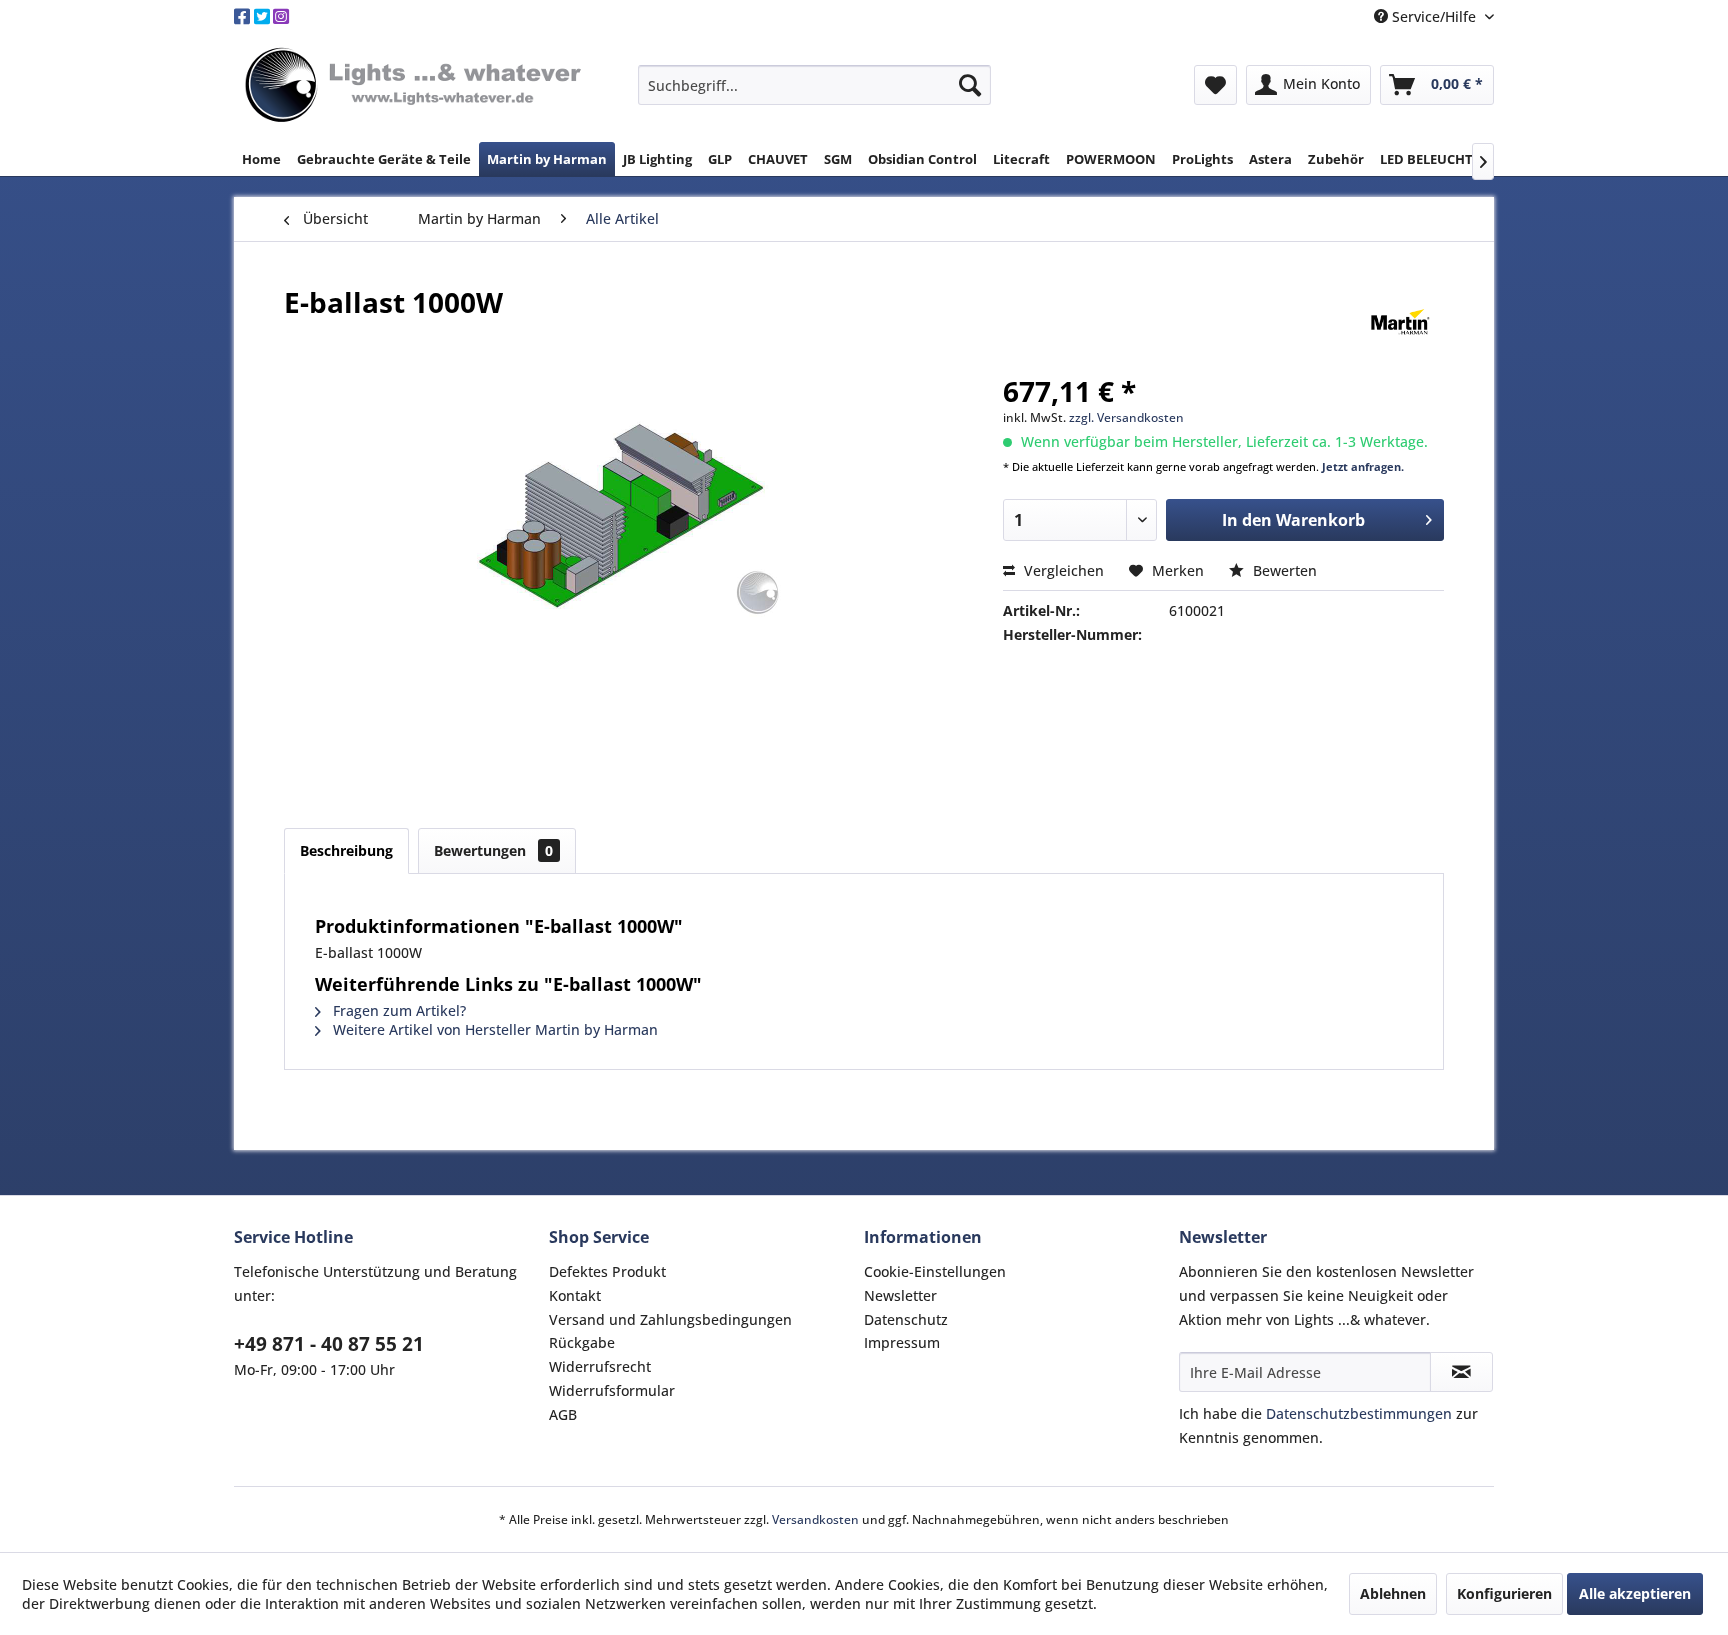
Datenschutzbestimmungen (1359, 1413)
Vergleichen (1062, 570)
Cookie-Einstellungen (935, 1271)
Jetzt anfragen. (1363, 466)
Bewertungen (493, 850)
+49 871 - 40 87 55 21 (329, 1344)
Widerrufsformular (612, 1390)
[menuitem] (814, 85)
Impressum (902, 1342)
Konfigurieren (1504, 1593)
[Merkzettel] (1215, 85)
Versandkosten (815, 1519)
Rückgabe (582, 1342)
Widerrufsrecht (600, 1366)
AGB (563, 1414)
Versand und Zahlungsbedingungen (670, 1319)
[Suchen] (970, 85)
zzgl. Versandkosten (1126, 417)
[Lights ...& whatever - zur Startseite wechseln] (416, 86)
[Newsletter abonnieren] (1461, 1372)
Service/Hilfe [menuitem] (1434, 16)
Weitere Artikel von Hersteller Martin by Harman (493, 1029)
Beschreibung (346, 850)
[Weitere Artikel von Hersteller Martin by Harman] (1400, 322)
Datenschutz (906, 1319)
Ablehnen (1393, 1593)
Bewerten (1283, 570)
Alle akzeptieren (1635, 1593)
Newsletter (900, 1295)
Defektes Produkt (607, 1271)
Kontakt (575, 1295)
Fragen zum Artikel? (397, 1010)
